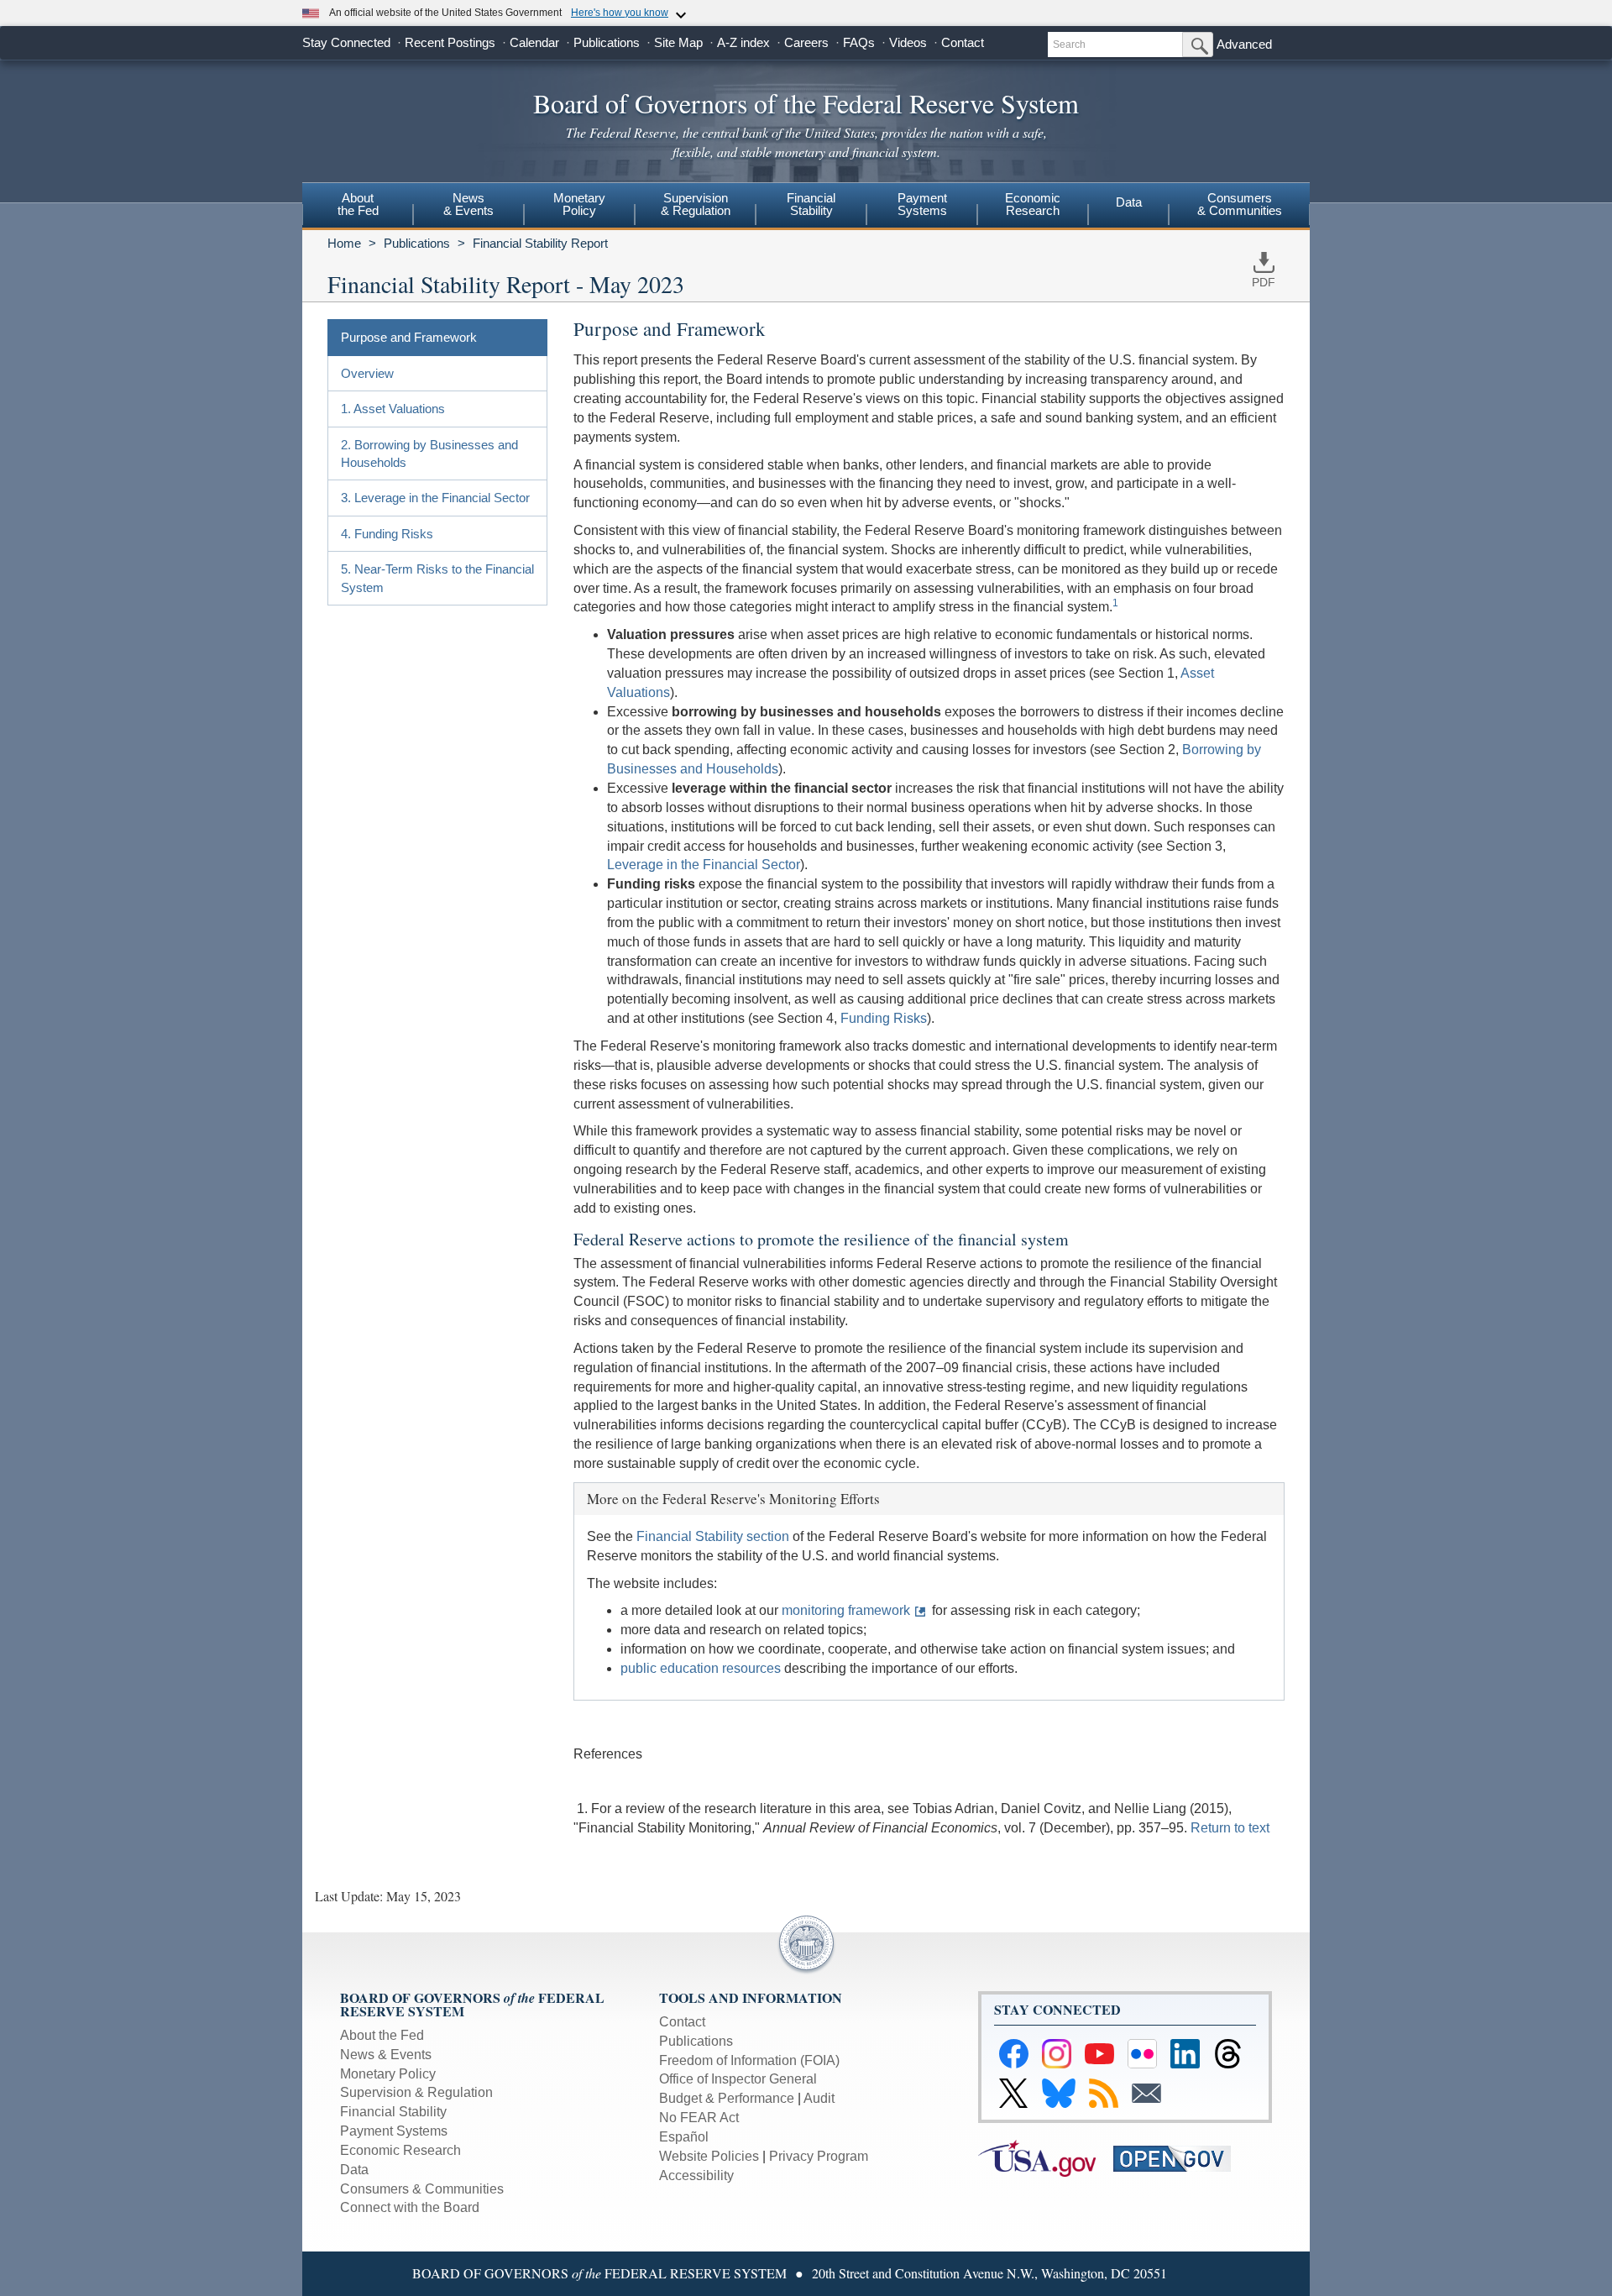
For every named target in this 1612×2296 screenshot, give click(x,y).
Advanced (1244, 44)
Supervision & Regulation (416, 2092)
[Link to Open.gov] (1179, 2157)
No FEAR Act (699, 2118)
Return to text (1230, 1828)
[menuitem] (358, 207)
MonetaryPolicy (579, 204)
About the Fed (382, 2035)
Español (684, 2137)
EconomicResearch (1033, 204)
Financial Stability (393, 2112)
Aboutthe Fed (358, 204)
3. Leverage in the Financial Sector (435, 498)
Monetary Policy (388, 2074)
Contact (963, 42)
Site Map (678, 42)
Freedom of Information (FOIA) (749, 2060)
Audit (819, 2098)
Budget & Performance (727, 2098)
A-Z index (743, 42)
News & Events (386, 2055)
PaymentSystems (922, 204)
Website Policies (709, 2156)
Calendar (534, 42)
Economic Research (400, 2150)
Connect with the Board (410, 2207)
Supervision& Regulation (696, 204)
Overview (367, 373)
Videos (908, 42)
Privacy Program (819, 2156)
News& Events (468, 204)
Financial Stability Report (540, 243)
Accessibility (696, 2175)
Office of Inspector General (738, 2079)
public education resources (701, 1668)
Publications (607, 42)
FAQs (859, 42)
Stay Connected (346, 42)
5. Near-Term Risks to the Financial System (437, 578)
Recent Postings (450, 42)
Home (344, 243)
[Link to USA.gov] (1046, 2157)
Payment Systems (394, 2131)
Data (1129, 202)
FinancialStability (811, 204)
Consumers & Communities (1240, 204)
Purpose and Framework (409, 337)
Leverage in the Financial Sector (704, 865)
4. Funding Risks (387, 534)
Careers (806, 42)
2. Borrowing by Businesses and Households (429, 453)
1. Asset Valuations (393, 409)
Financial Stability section (713, 1536)
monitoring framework (846, 1610)
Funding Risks (884, 1018)
